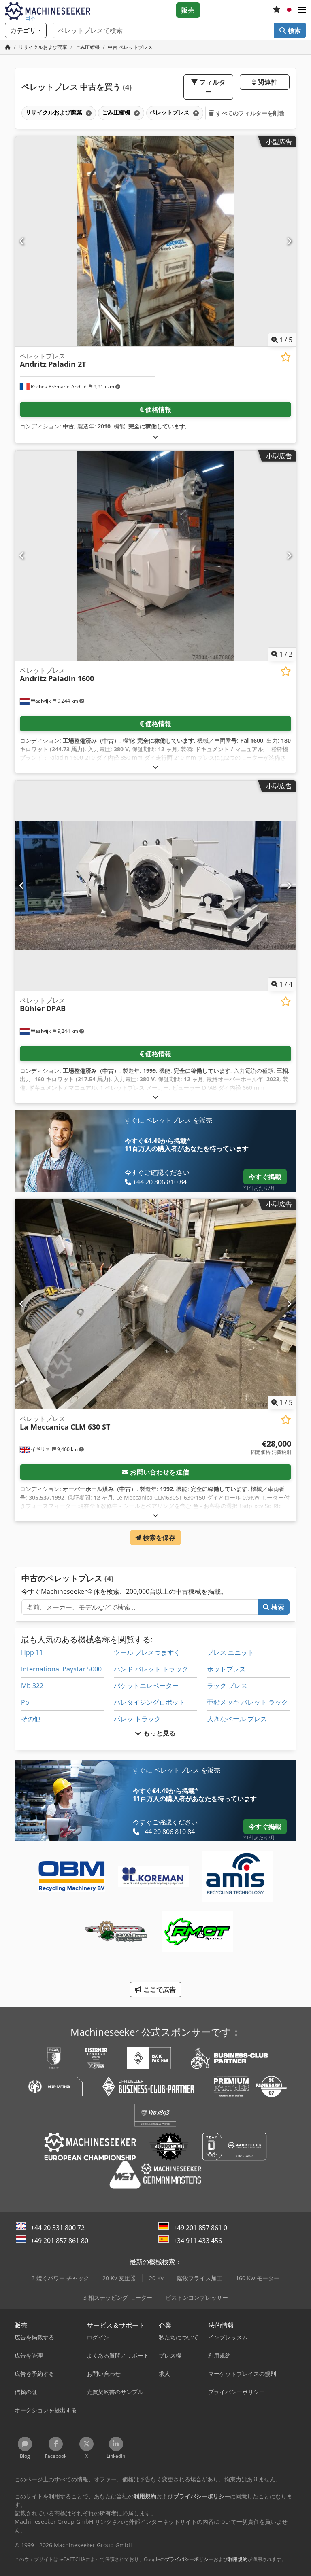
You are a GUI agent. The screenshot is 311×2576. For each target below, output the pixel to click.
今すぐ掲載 (265, 1177)
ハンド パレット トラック (151, 1669)
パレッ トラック (137, 1719)
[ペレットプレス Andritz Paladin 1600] (155, 556)
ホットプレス (226, 1669)
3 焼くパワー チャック (60, 2278)
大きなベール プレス (237, 1719)
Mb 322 (32, 1686)
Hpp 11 (32, 1652)
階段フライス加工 (200, 2278)
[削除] (88, 113)
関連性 (267, 82)
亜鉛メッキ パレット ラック (247, 1702)
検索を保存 (159, 1538)
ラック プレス (227, 1686)
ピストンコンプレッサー (197, 2297)
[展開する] (155, 437)
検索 (294, 30)
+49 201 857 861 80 (60, 2241)
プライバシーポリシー (189, 2559)
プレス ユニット (230, 1652)
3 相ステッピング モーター (118, 2297)
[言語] (289, 10)
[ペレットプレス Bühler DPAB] (155, 886)
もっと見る (159, 1733)
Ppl (26, 1702)
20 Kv (156, 2278)
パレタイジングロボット (149, 1702)
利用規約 (238, 2559)
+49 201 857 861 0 (200, 2228)
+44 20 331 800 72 (58, 2228)
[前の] (22, 241)
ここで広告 (159, 1989)
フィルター (212, 87)
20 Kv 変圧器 (119, 2278)
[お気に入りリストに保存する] (286, 357)
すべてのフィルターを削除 (249, 113)
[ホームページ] (8, 47)
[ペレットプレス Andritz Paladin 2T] (155, 241)
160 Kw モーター (258, 2278)
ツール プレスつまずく (147, 1652)
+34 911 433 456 (198, 2241)
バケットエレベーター (146, 1686)
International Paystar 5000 (61, 1669)
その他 (31, 1719)
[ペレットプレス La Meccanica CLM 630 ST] (155, 1304)
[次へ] (289, 241)
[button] (302, 10)
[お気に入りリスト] (277, 10)
